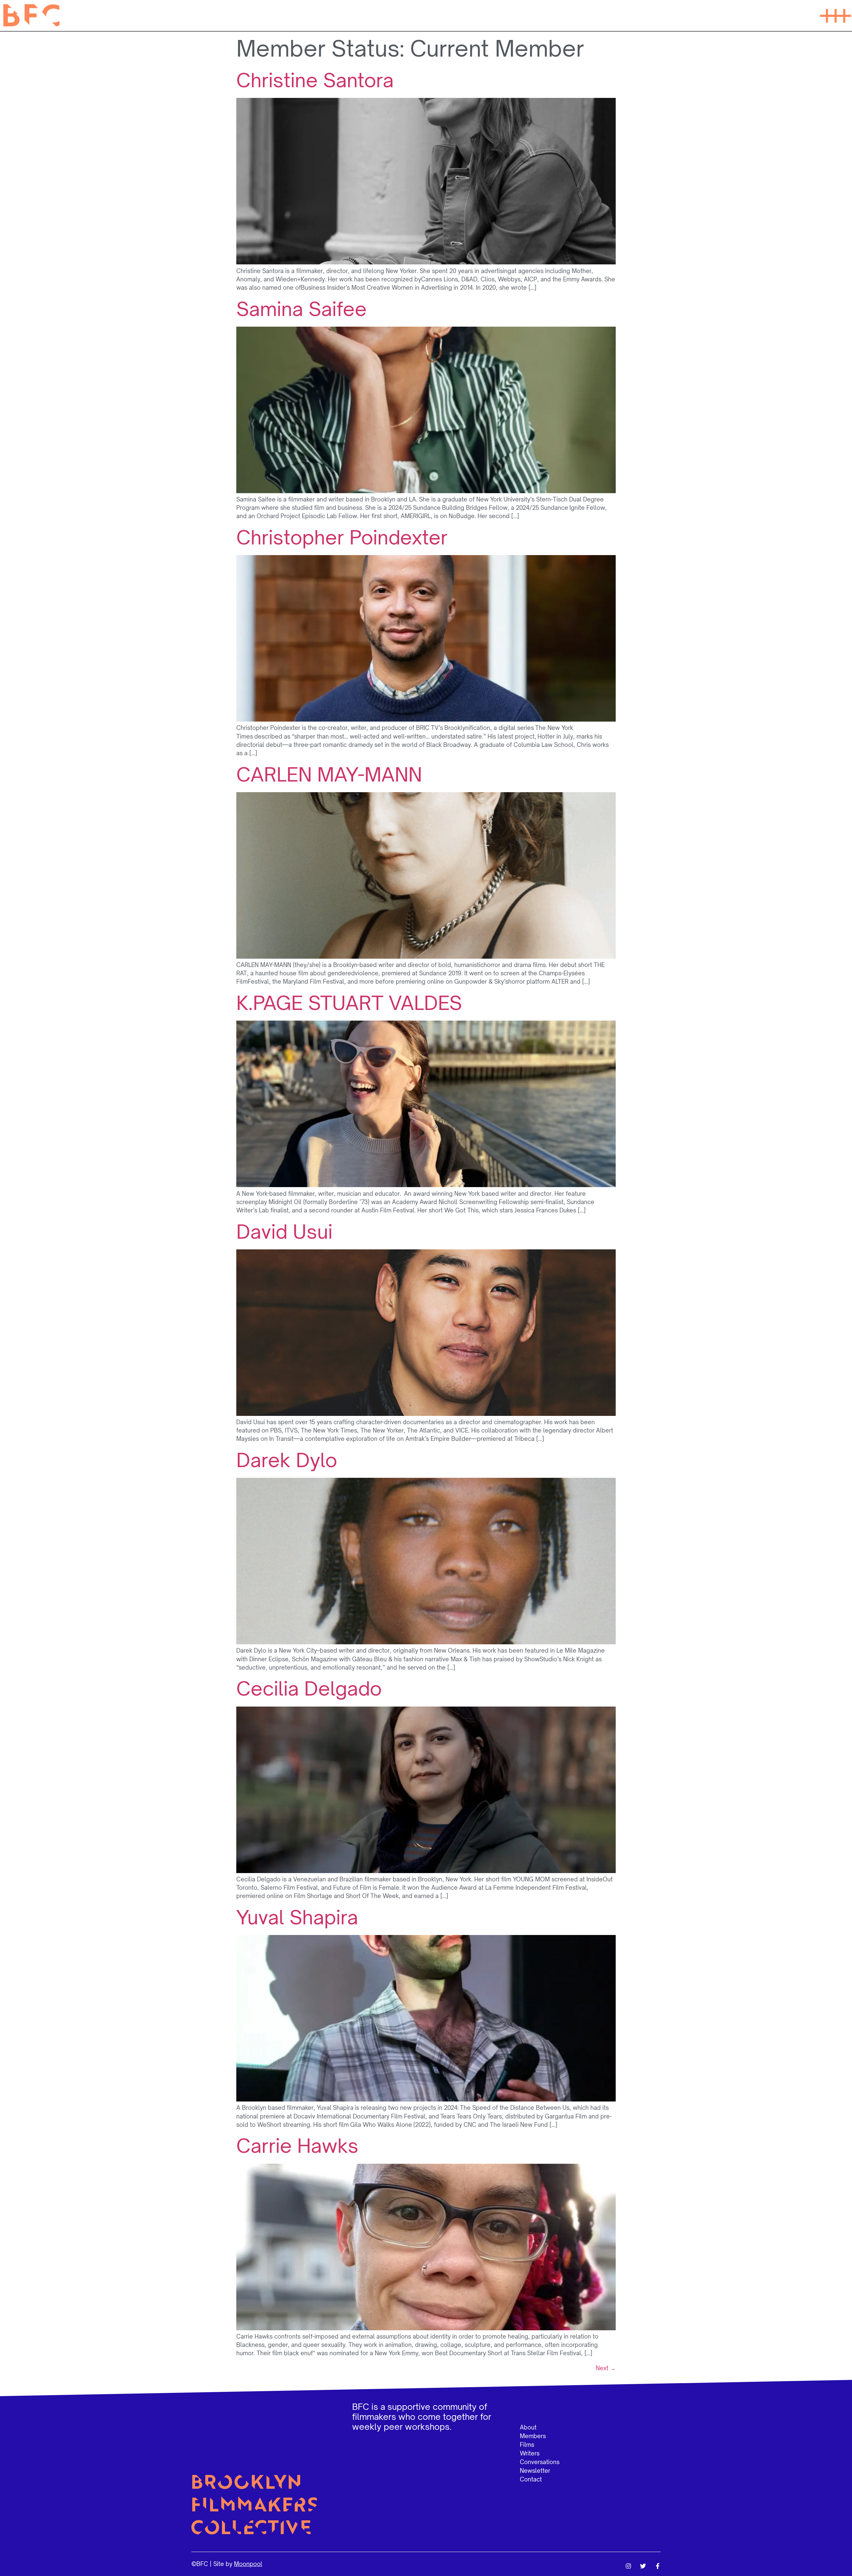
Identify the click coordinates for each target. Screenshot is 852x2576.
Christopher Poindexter (342, 537)
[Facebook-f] (658, 2566)
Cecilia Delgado (309, 1688)
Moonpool (248, 2564)
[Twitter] (643, 2566)
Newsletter (535, 2471)
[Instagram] (628, 2566)
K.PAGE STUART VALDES (349, 1003)
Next (606, 2368)
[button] (835, 15)
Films (527, 2445)
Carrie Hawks (297, 2146)
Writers (530, 2453)
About (528, 2427)
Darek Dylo (287, 1460)
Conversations (540, 2462)
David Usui (284, 1232)
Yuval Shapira (297, 1917)
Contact (531, 2479)
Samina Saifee (302, 309)
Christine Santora (315, 80)
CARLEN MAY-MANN (329, 774)
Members (533, 2436)
